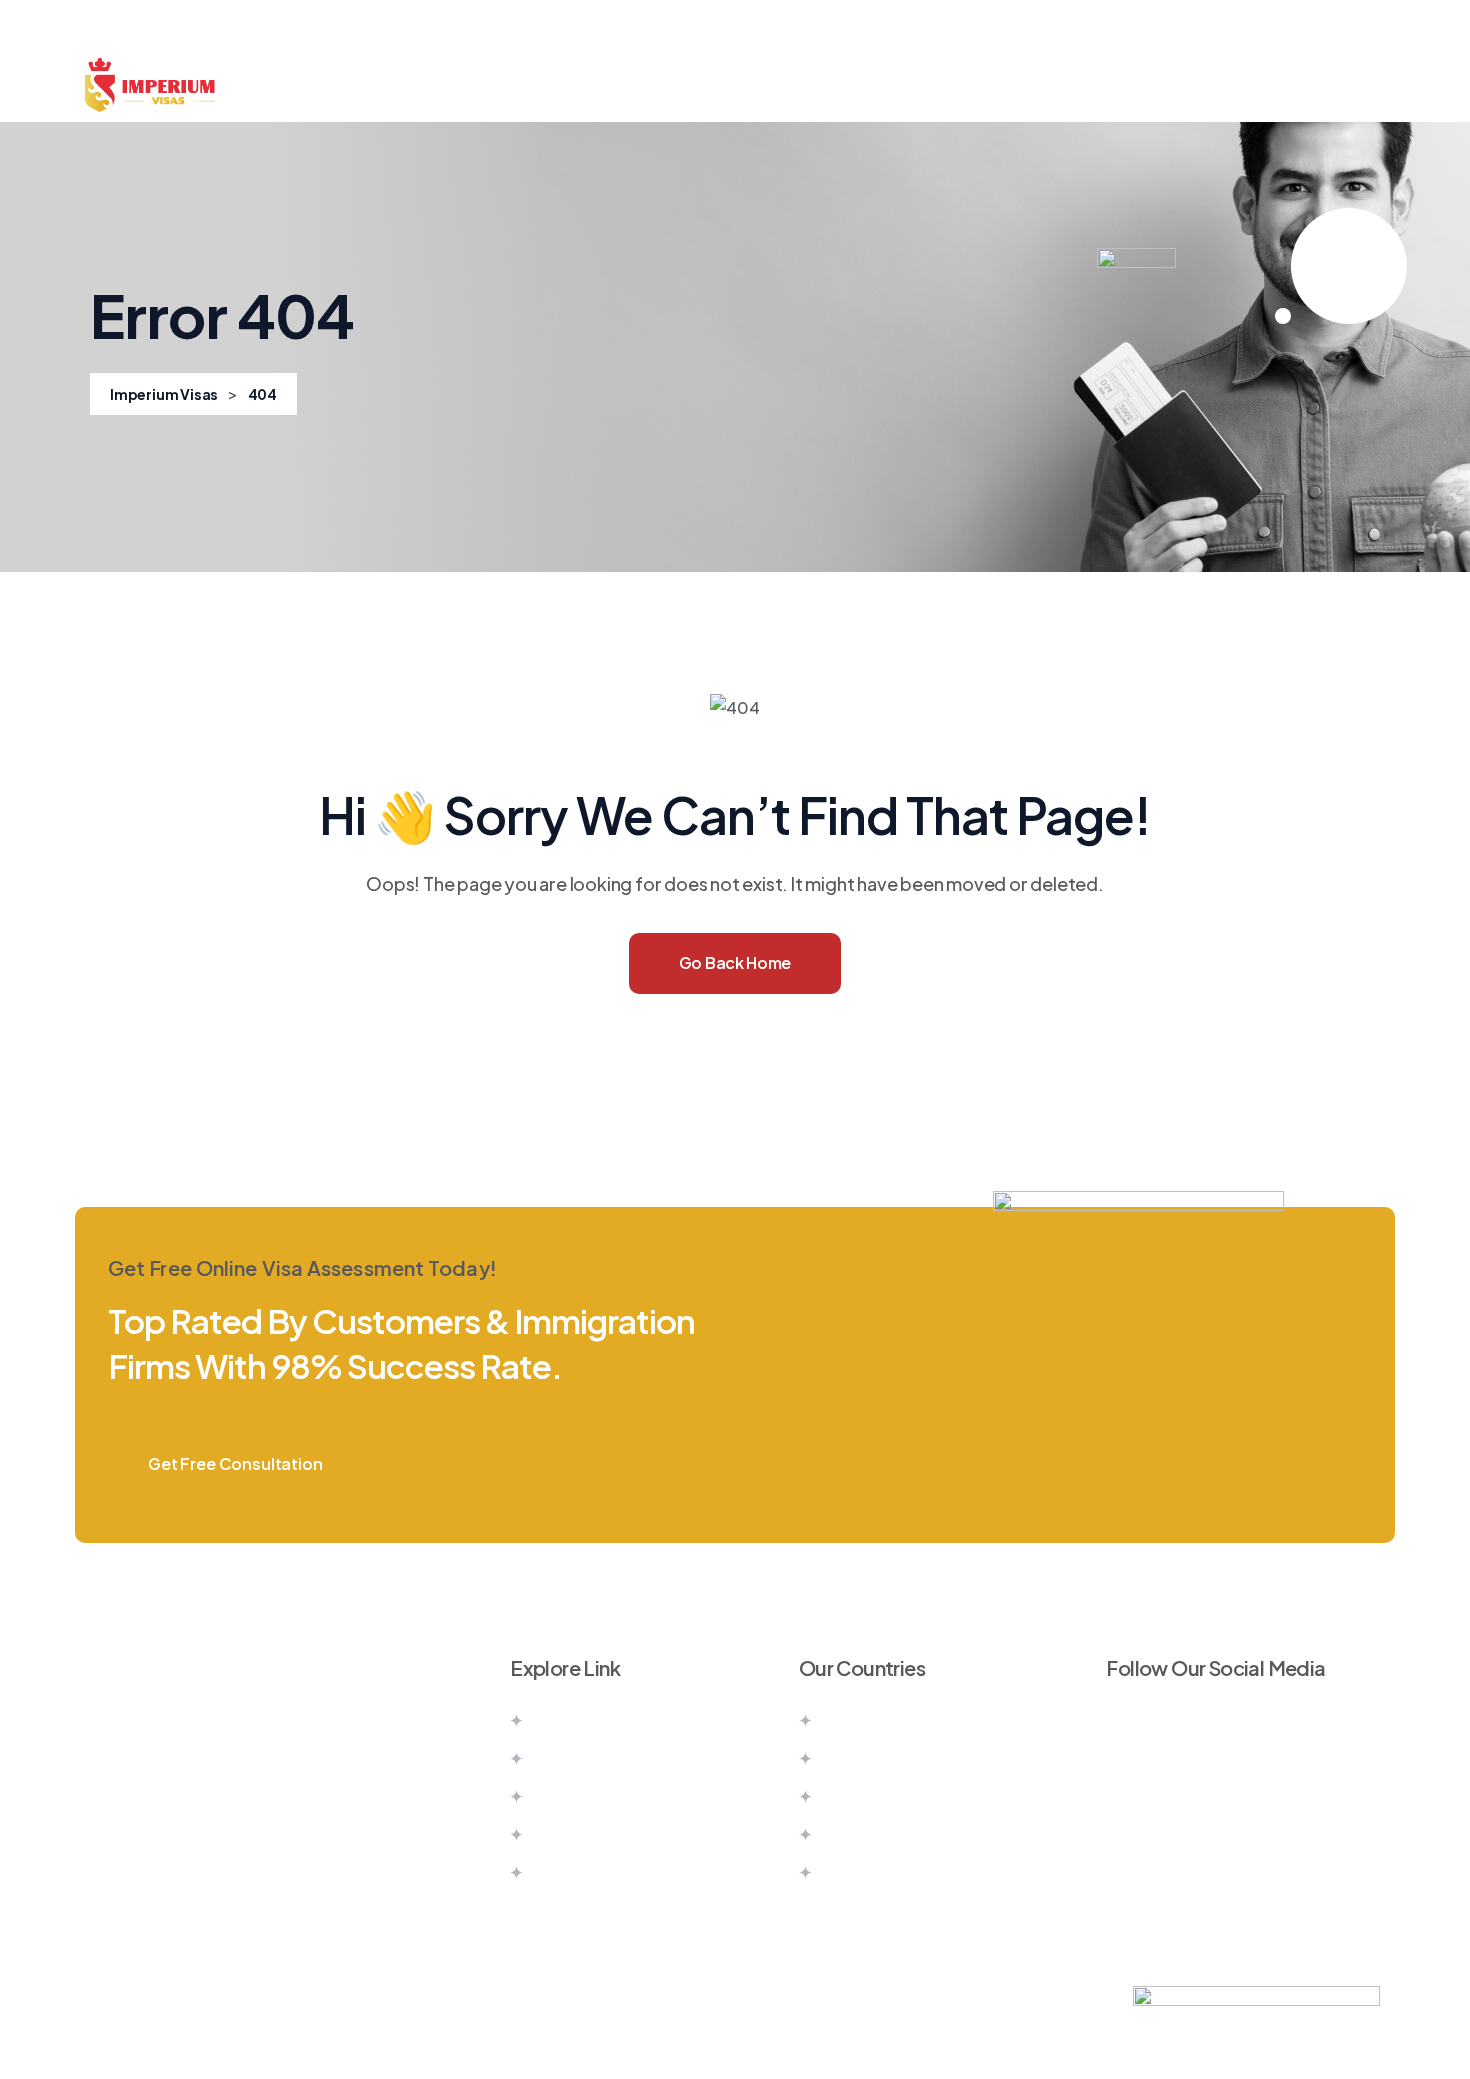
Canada (851, 1720)
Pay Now (565, 1796)
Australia (854, 1758)
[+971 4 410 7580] (95, 1769)
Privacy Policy (585, 1872)
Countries (493, 85)
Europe (849, 1834)
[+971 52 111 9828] (95, 1819)
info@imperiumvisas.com (245, 1868)
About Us (381, 85)
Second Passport (774, 85)
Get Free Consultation (235, 1463)
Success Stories (942, 85)
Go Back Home (735, 962)
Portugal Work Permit (902, 1872)
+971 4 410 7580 (202, 1768)
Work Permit (619, 85)
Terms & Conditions (606, 1834)
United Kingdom (883, 1796)
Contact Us (1087, 85)
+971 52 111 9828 (200, 1818)
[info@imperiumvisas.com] (95, 1869)
